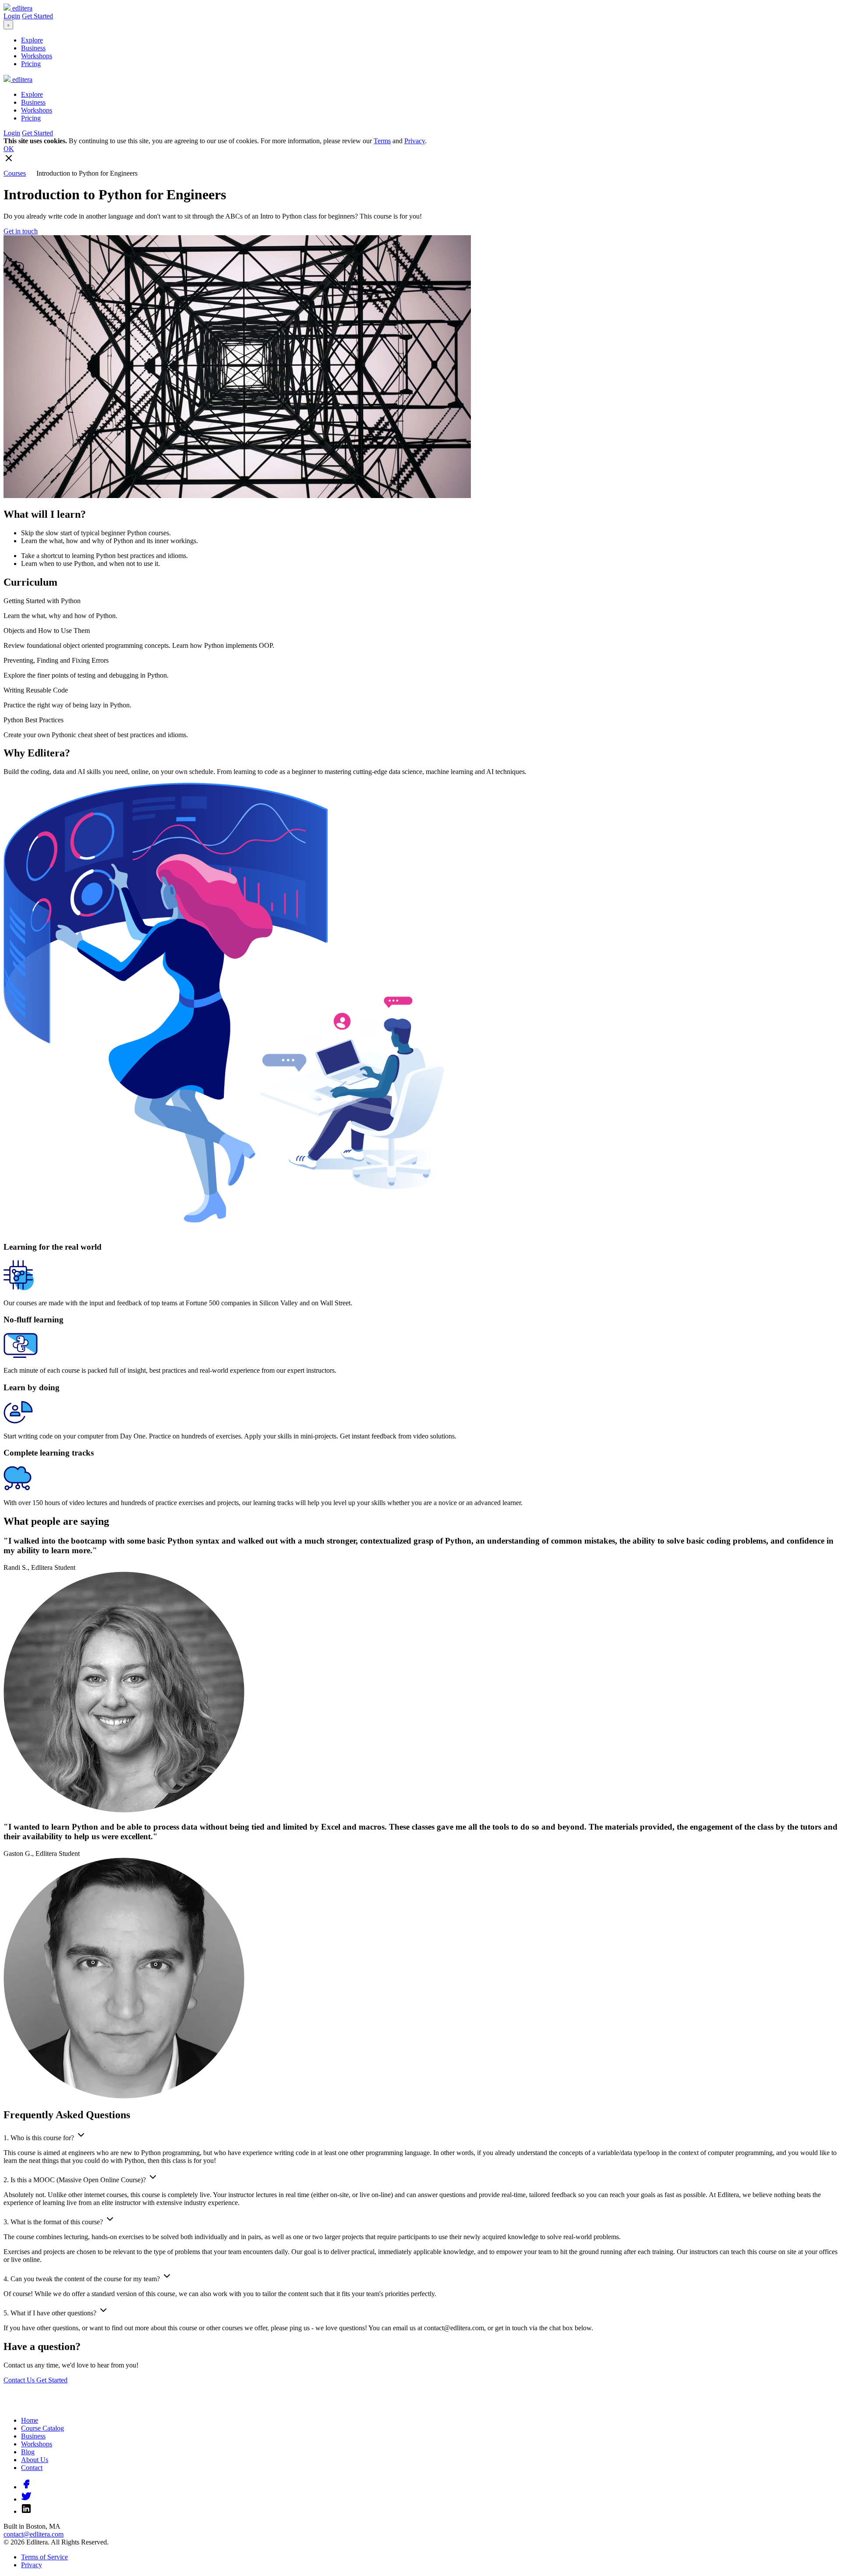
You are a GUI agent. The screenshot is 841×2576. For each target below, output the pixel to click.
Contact (32, 2468)
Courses (15, 173)
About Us (35, 2460)
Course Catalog (42, 2428)
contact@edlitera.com (34, 2534)
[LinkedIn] (26, 2511)
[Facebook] (26, 2487)
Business (33, 48)
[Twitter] (26, 2499)
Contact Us (20, 2380)
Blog (28, 2452)
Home (30, 2420)
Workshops (37, 56)
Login (12, 16)
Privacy (415, 141)
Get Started (37, 16)
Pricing (31, 64)
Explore (32, 40)
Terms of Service (44, 2557)
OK (9, 149)
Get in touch (21, 231)
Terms (382, 141)
